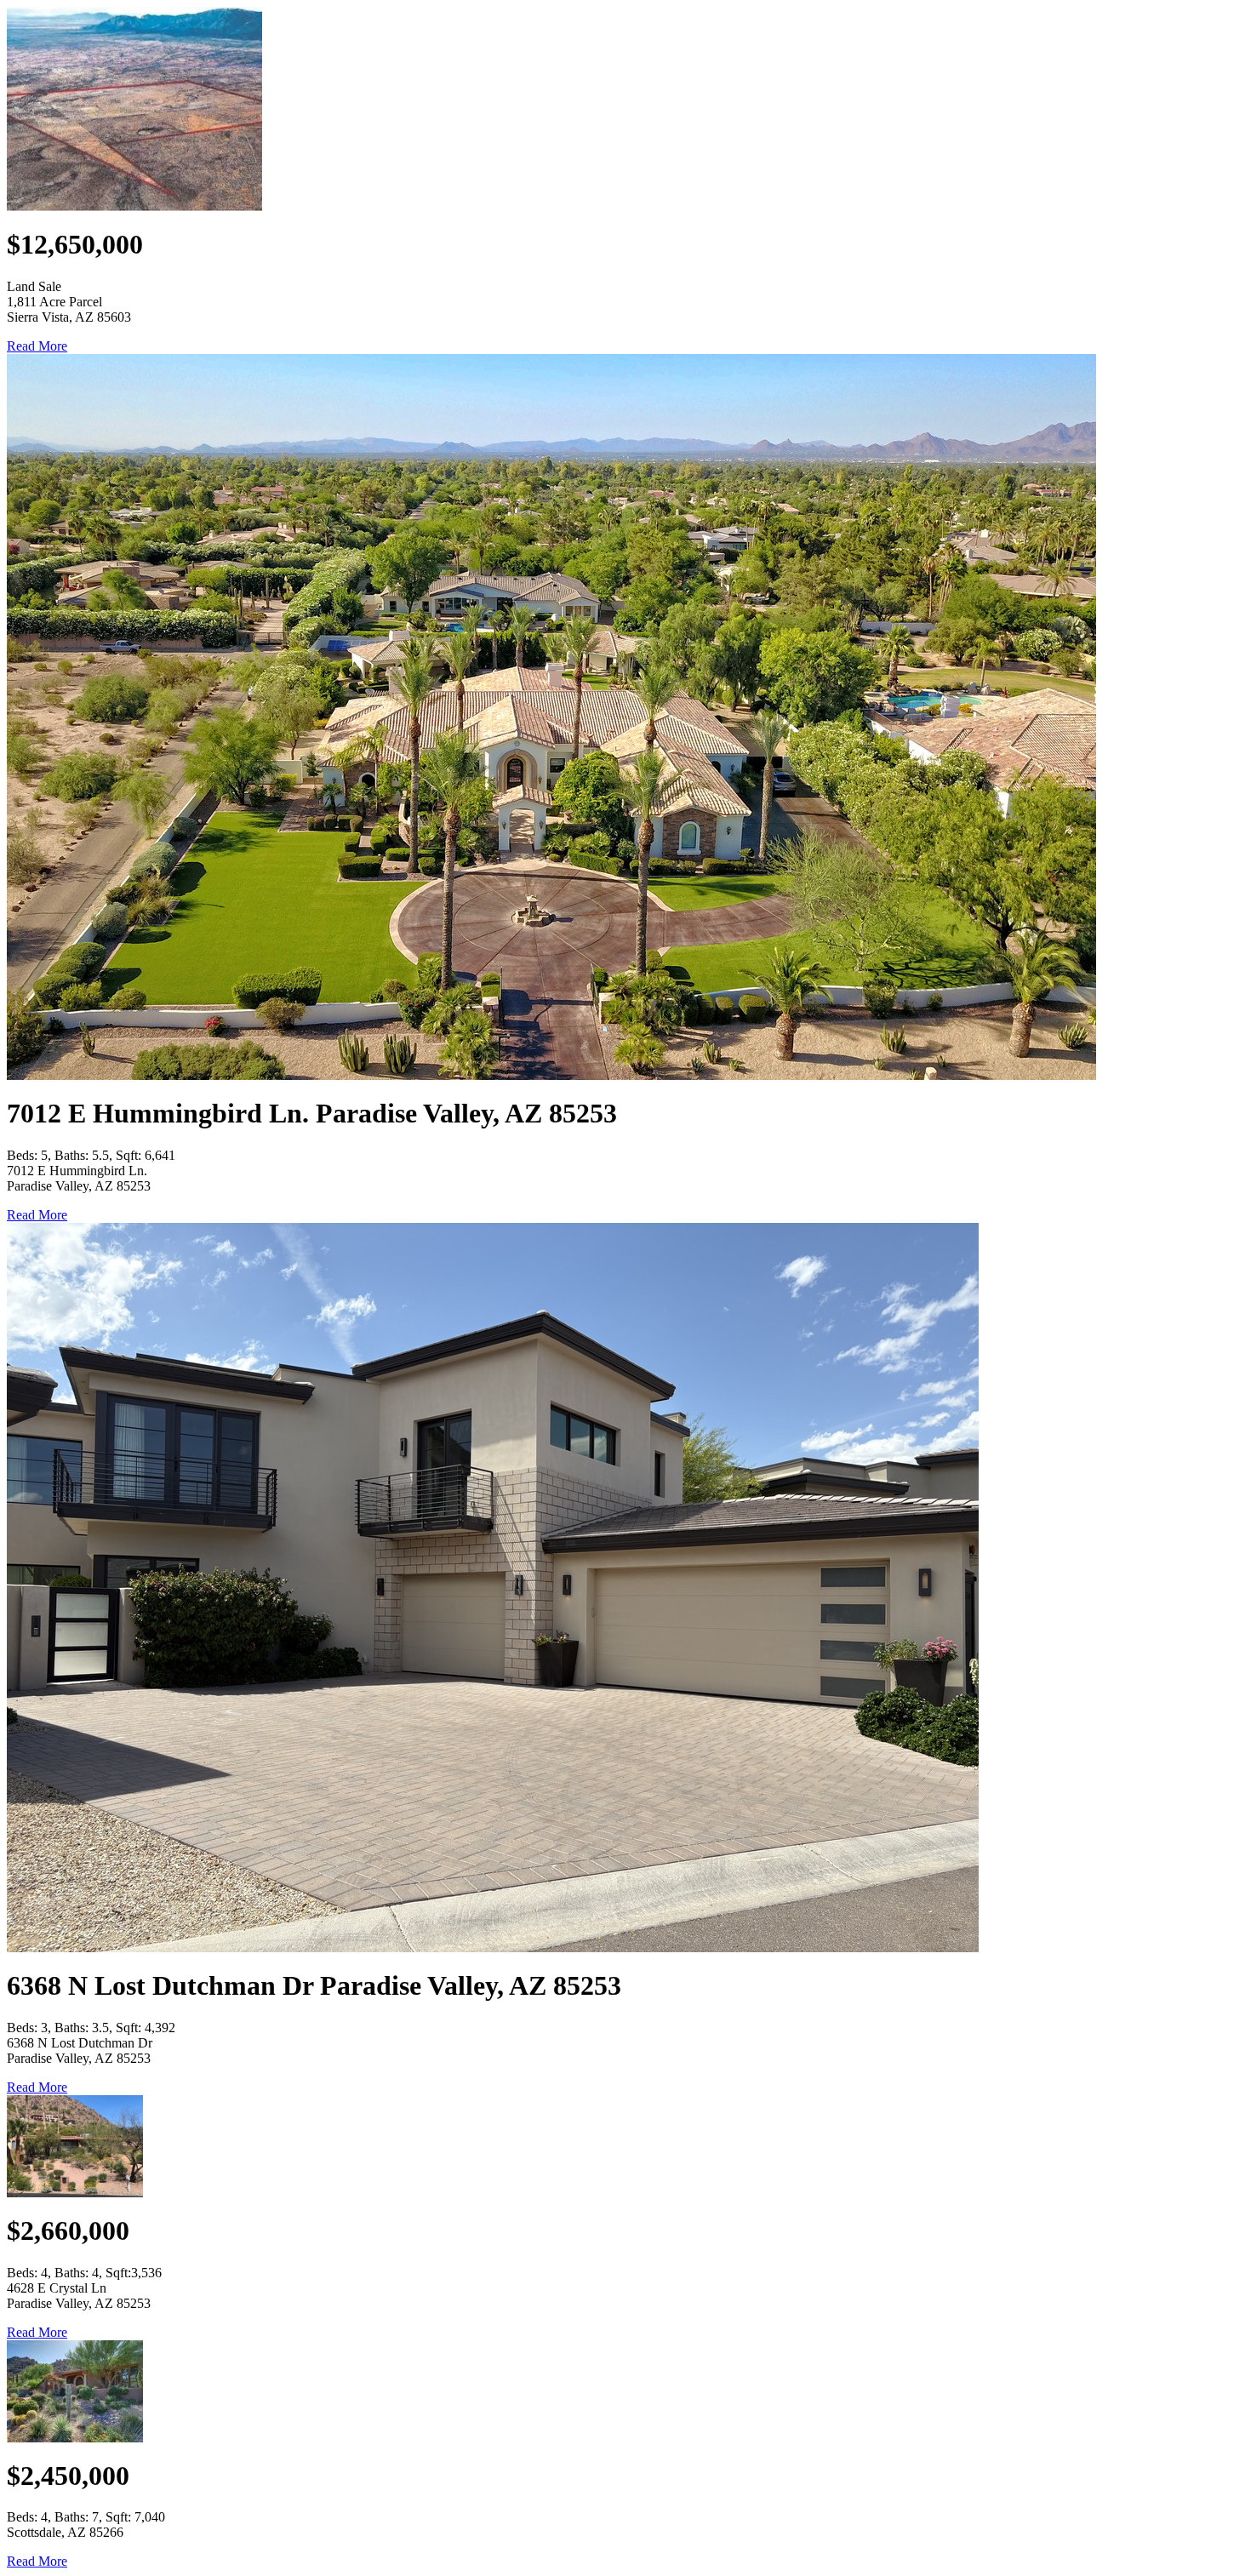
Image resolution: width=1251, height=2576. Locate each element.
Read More (37, 346)
